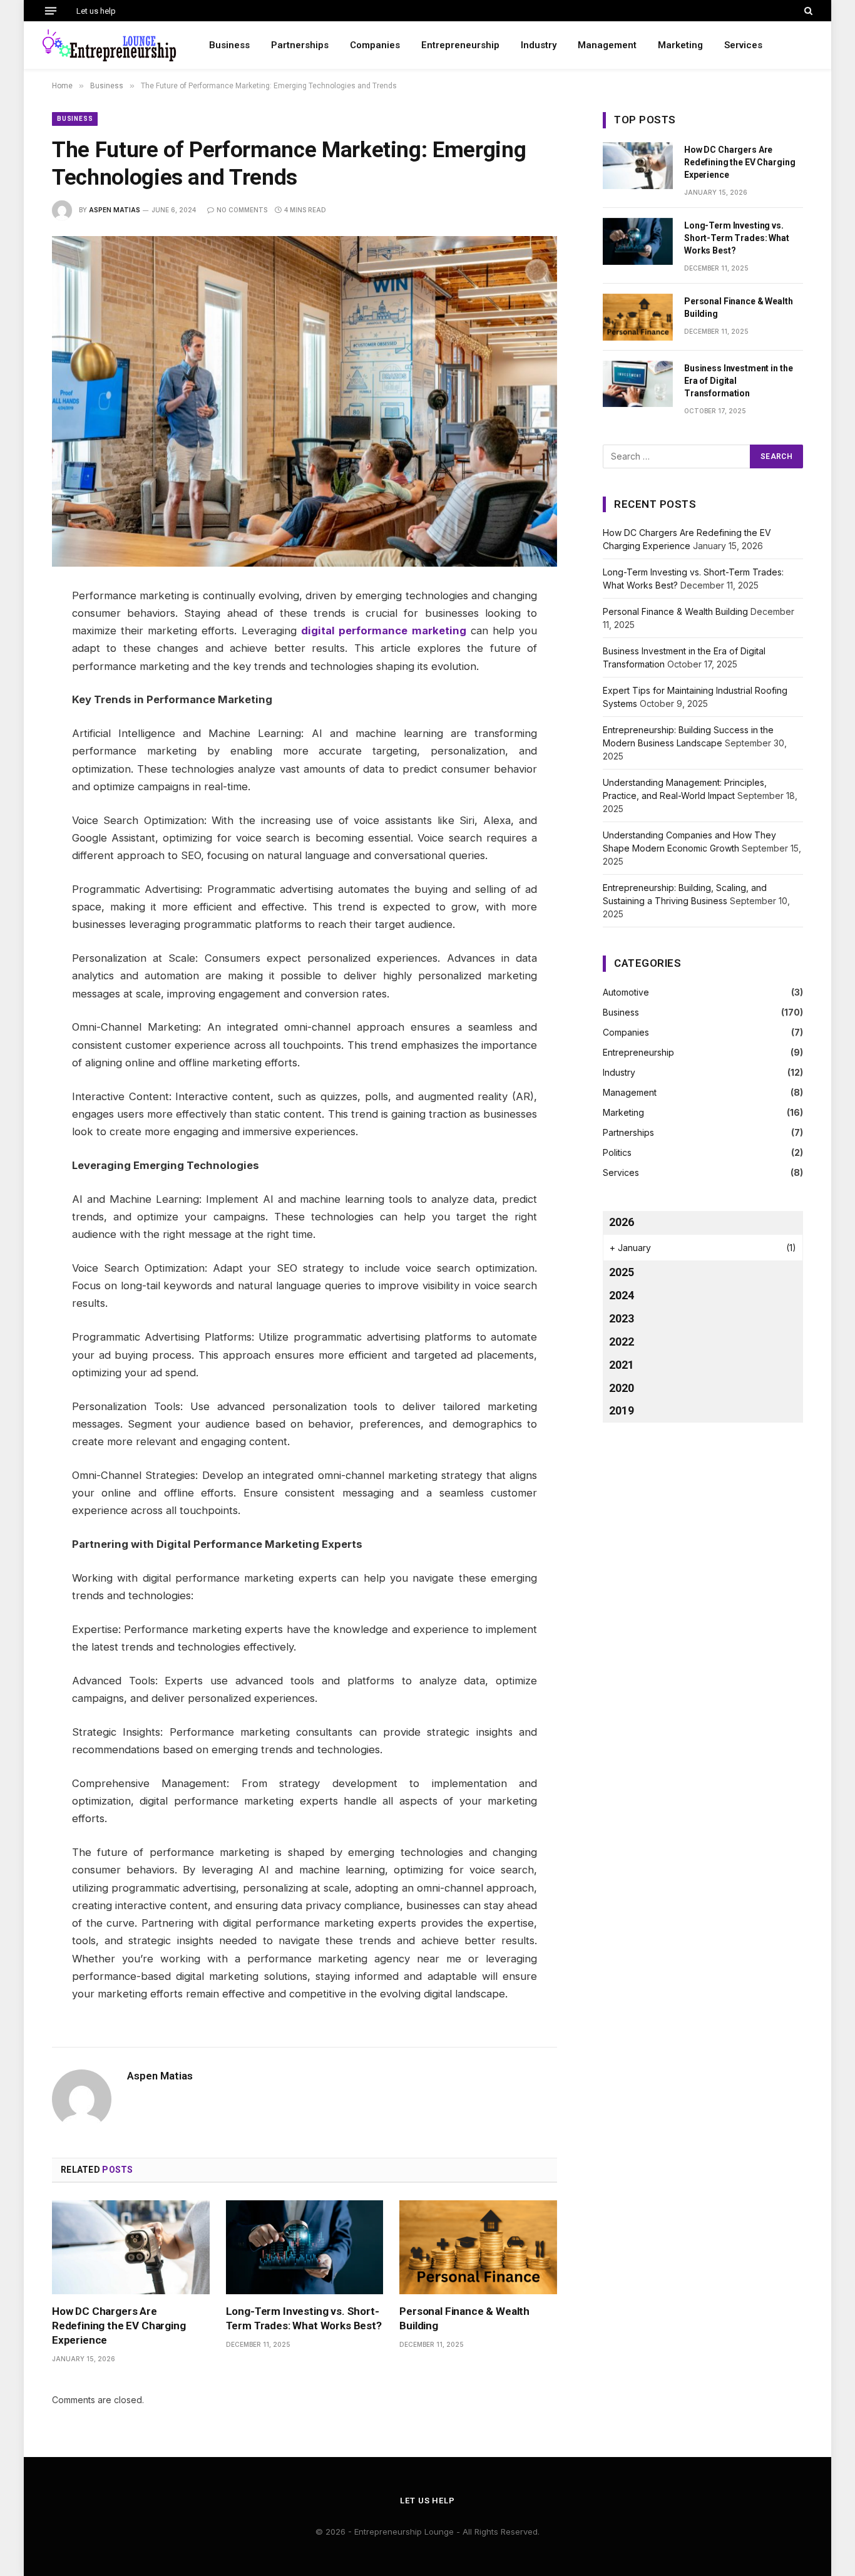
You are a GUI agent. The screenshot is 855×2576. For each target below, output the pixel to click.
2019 (622, 1410)
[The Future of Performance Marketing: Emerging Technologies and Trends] (305, 401)
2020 (622, 1388)
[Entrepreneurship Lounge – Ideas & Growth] (110, 45)
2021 (622, 1365)
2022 (622, 1342)
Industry (539, 45)
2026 (622, 1222)
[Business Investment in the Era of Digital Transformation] (638, 384)
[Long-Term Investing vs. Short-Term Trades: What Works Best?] (305, 2247)
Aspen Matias (115, 210)
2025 (622, 1272)
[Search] (807, 11)
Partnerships (300, 45)
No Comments (242, 210)
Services (743, 45)
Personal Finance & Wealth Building (464, 2318)
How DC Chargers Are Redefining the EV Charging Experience (119, 2326)
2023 (622, 1318)
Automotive (626, 992)
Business (229, 45)
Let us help (96, 11)
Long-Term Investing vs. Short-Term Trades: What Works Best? (304, 2318)
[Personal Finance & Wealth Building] (478, 2247)
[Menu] (51, 11)
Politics (617, 1152)
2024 (622, 1295)
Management (607, 45)
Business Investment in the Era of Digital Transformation (738, 381)
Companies (375, 45)
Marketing (680, 45)
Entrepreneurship (460, 45)
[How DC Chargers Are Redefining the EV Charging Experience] (131, 2247)
